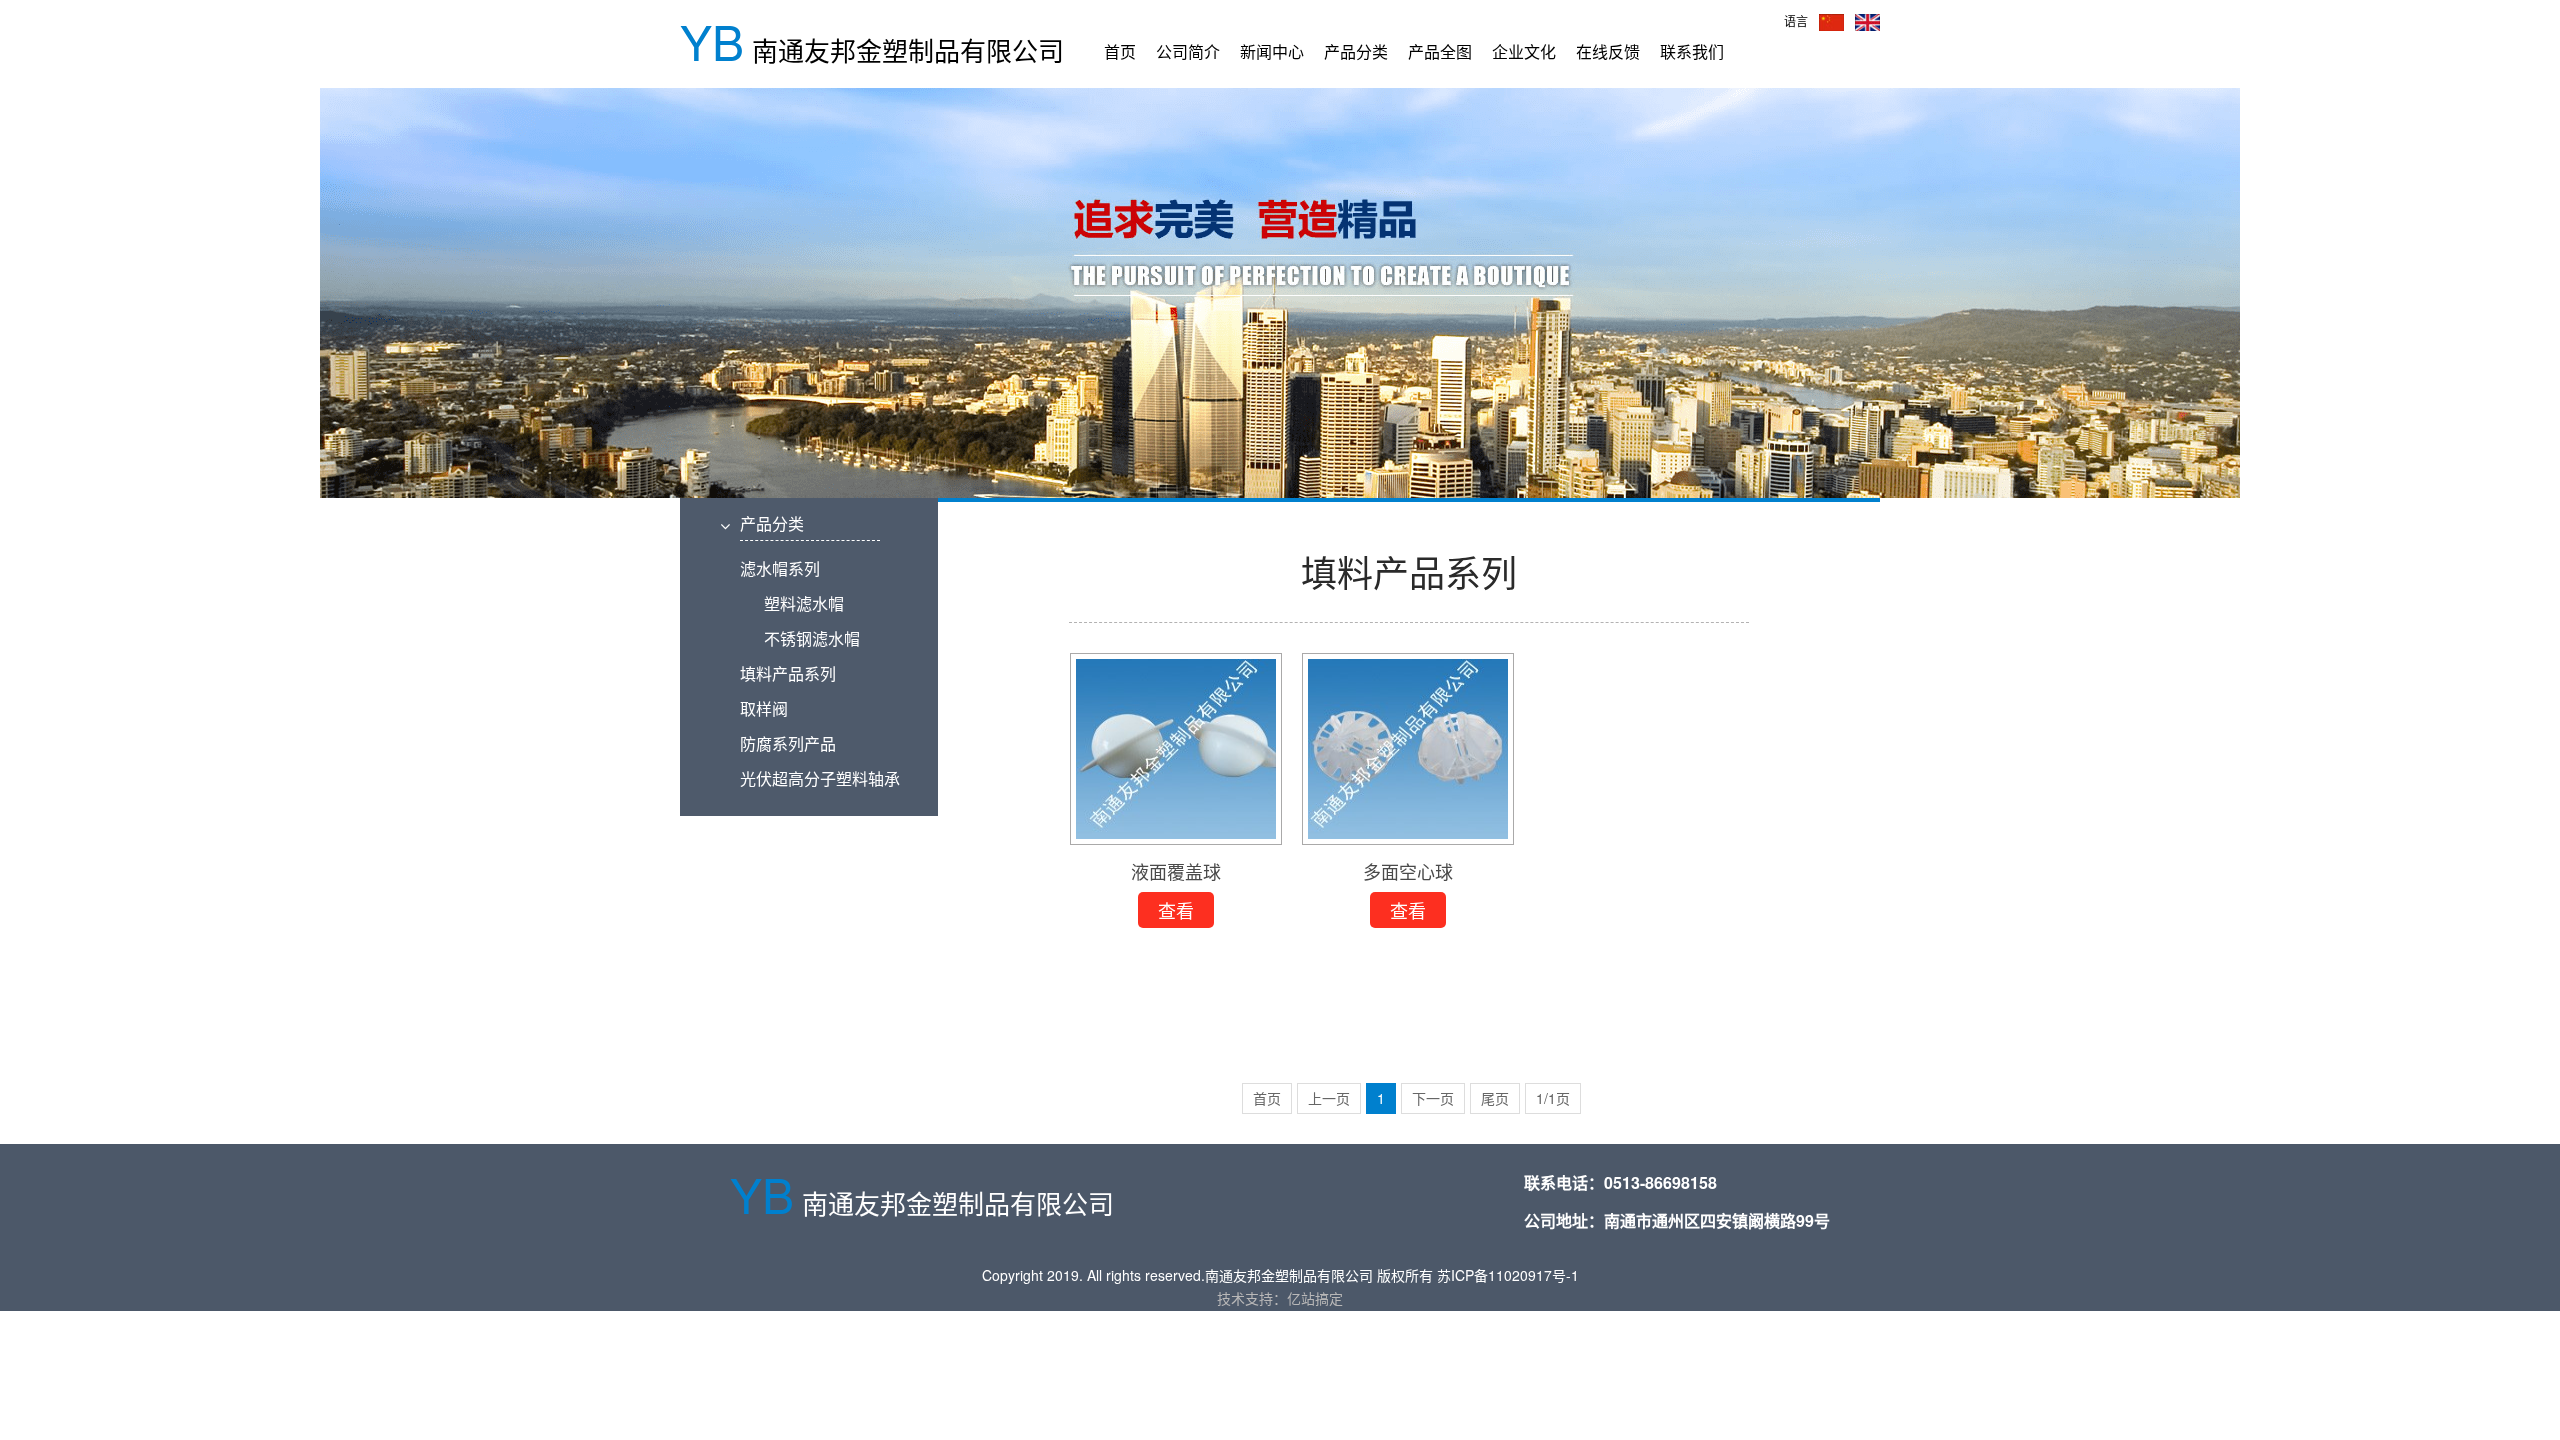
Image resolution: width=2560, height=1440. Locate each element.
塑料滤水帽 (792, 603)
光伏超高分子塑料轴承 (820, 778)
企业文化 (1524, 51)
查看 (1176, 912)
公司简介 (1188, 51)
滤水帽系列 (780, 568)
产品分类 (1356, 51)
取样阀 (764, 708)
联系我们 (1692, 51)
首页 (1120, 51)
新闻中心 (1272, 51)
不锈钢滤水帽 (800, 638)
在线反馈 (1608, 51)
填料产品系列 (788, 673)
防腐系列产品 (788, 743)
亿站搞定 (1315, 1298)
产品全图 (1440, 51)
